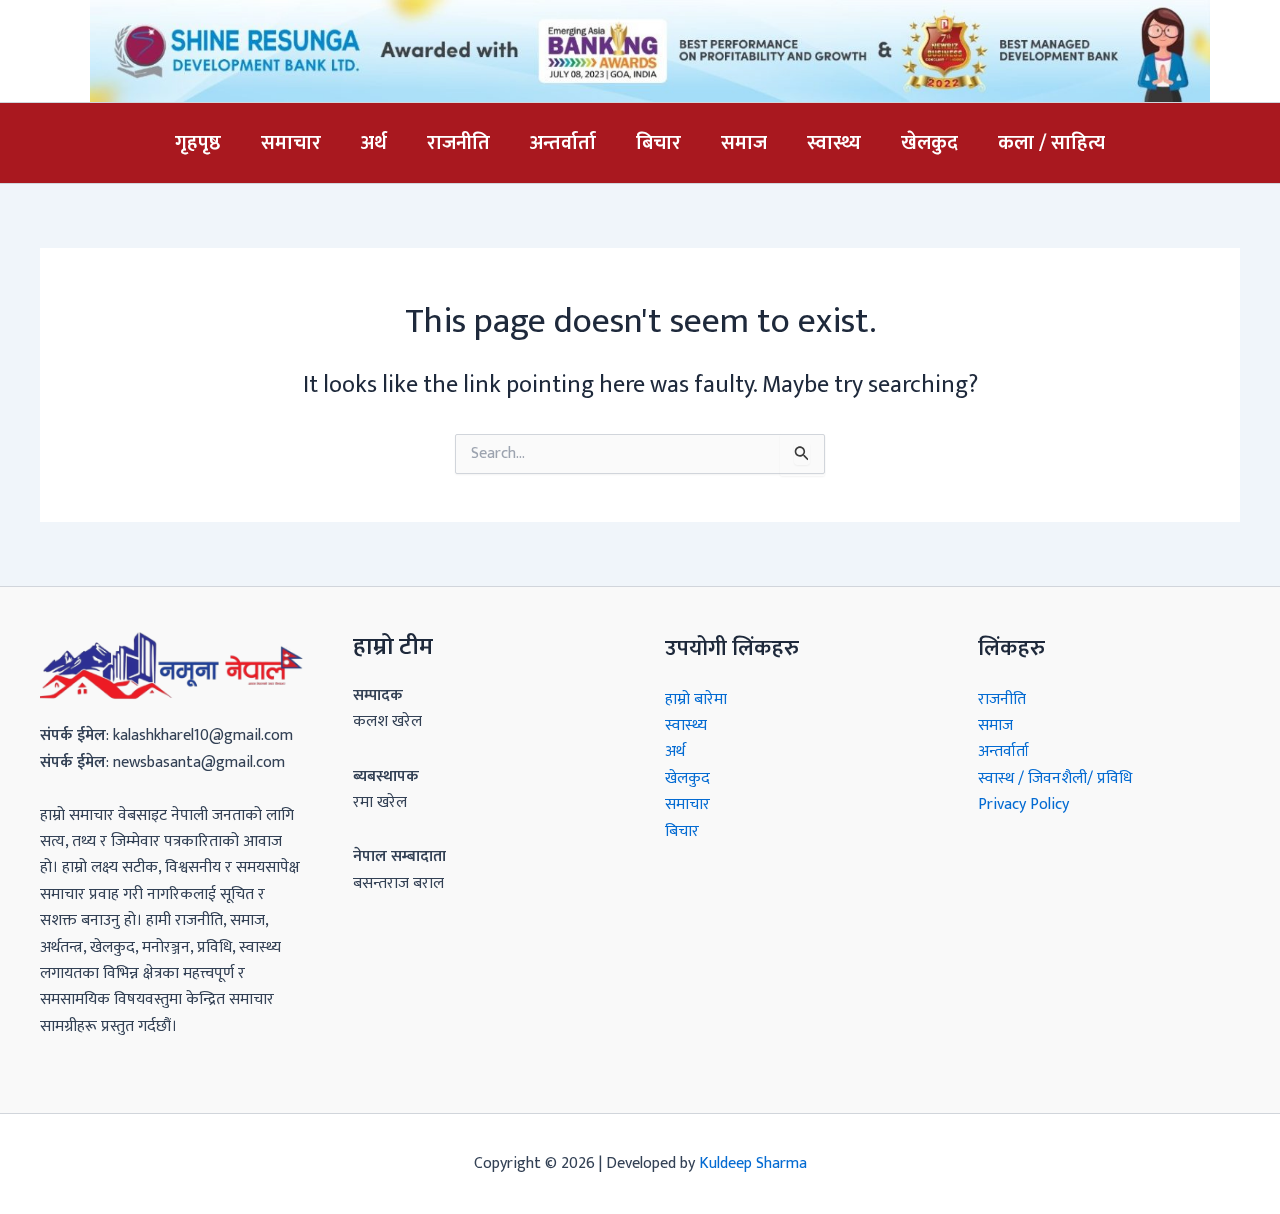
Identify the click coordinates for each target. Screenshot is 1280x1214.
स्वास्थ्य (834, 143)
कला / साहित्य (1051, 143)
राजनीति (458, 143)
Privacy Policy (1023, 804)
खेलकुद (929, 143)
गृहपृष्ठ (198, 143)
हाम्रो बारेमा (696, 699)
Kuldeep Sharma (753, 1163)
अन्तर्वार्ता (563, 143)
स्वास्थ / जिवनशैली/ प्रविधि (1055, 778)
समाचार (291, 143)
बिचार (658, 143)
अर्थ (374, 143)
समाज (744, 143)
